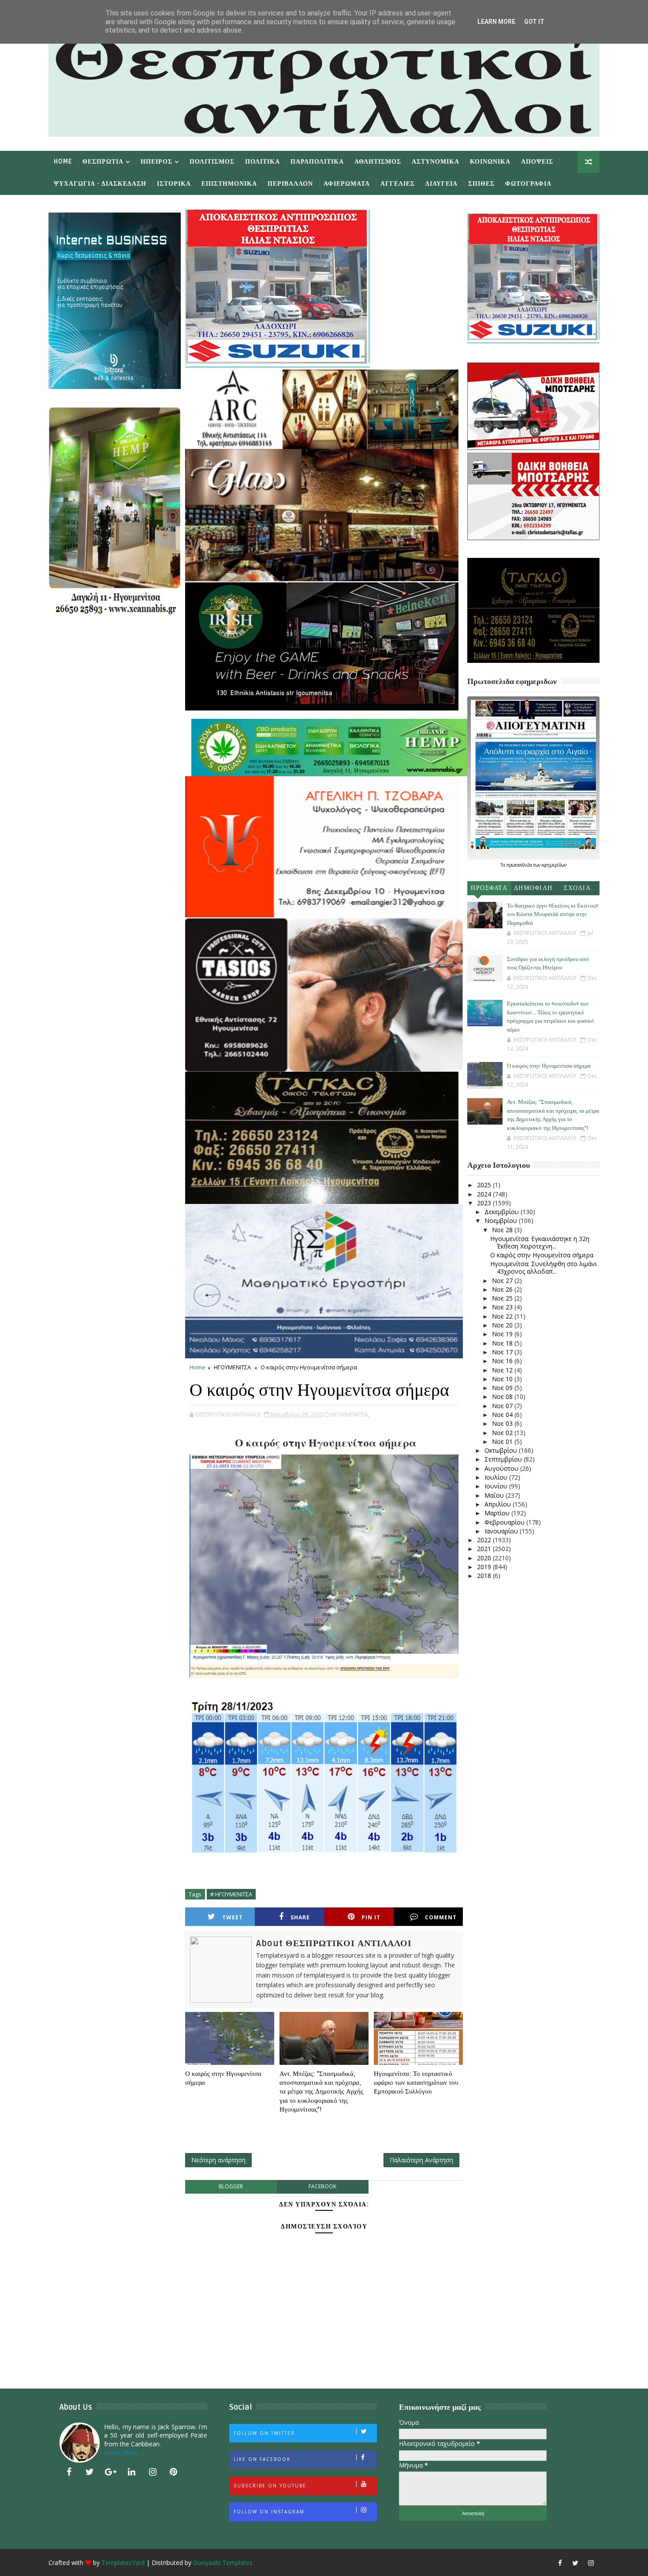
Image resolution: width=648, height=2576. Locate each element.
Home (63, 162)
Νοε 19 (503, 1334)
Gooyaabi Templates (223, 2563)
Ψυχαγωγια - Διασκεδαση (100, 184)
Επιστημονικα (229, 184)
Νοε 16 (503, 1361)
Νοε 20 (503, 1325)
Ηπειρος (156, 162)
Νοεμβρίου (502, 1221)
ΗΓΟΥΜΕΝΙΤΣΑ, (350, 1414)
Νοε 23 (503, 1307)
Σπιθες (481, 184)
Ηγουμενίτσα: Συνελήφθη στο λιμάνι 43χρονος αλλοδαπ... (544, 1267)
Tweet (233, 1917)
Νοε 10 (503, 1379)
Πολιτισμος (212, 162)
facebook (322, 2186)
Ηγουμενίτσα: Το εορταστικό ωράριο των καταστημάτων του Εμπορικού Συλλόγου (416, 2083)
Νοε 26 (503, 1289)
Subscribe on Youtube (270, 2486)
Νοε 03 (503, 1423)
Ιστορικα (174, 184)
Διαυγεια (441, 184)
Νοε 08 (503, 1396)
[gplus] (111, 2472)
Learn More (496, 22)
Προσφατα (489, 888)
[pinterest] (174, 2472)
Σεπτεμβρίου (504, 1459)
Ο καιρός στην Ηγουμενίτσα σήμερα (223, 2078)
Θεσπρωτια (103, 162)
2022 (485, 1540)
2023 (485, 1203)
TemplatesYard (123, 2563)
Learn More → (125, 2452)
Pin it (371, 1917)
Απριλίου (499, 1504)
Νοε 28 (503, 1230)
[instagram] (153, 2472)
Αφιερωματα (347, 184)
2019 (485, 1567)
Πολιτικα (263, 162)
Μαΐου (495, 1495)
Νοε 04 (503, 1415)
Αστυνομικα (436, 162)
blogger (231, 2186)
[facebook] (69, 2472)
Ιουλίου (497, 1477)
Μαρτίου (498, 1513)
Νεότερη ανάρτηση (218, 2160)
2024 (485, 1194)
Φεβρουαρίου (505, 1522)
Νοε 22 (503, 1316)
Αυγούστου (502, 1468)
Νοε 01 (503, 1441)
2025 (485, 1185)
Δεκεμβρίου (503, 1212)
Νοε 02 (503, 1433)
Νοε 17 (503, 1352)
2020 (485, 1558)
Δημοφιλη (533, 888)
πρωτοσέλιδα (520, 865)
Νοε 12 (503, 1370)
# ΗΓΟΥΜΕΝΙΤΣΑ (231, 1894)
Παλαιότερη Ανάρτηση (421, 2160)
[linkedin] (132, 2472)
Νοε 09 (503, 1388)
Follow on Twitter (264, 2433)
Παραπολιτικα (317, 162)
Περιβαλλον (290, 184)
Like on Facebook (262, 2459)
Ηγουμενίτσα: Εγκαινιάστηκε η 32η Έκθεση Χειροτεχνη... (540, 1242)
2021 (485, 1549)
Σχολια (577, 888)
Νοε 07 (503, 1406)
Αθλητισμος (378, 162)
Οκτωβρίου (502, 1450)
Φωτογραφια (528, 184)
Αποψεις (537, 162)
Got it (534, 22)
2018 (485, 1576)
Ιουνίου (497, 1486)
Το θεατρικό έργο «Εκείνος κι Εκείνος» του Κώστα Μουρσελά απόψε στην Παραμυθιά (553, 914)
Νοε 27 (503, 1281)
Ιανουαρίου (502, 1531)
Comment (441, 1917)
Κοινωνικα (490, 162)
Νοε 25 (503, 1298)
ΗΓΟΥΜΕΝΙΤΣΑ (232, 1367)
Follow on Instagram (269, 2512)
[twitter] (90, 2472)
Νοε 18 (503, 1343)
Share (300, 1917)
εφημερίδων (554, 865)
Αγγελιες (398, 184)
